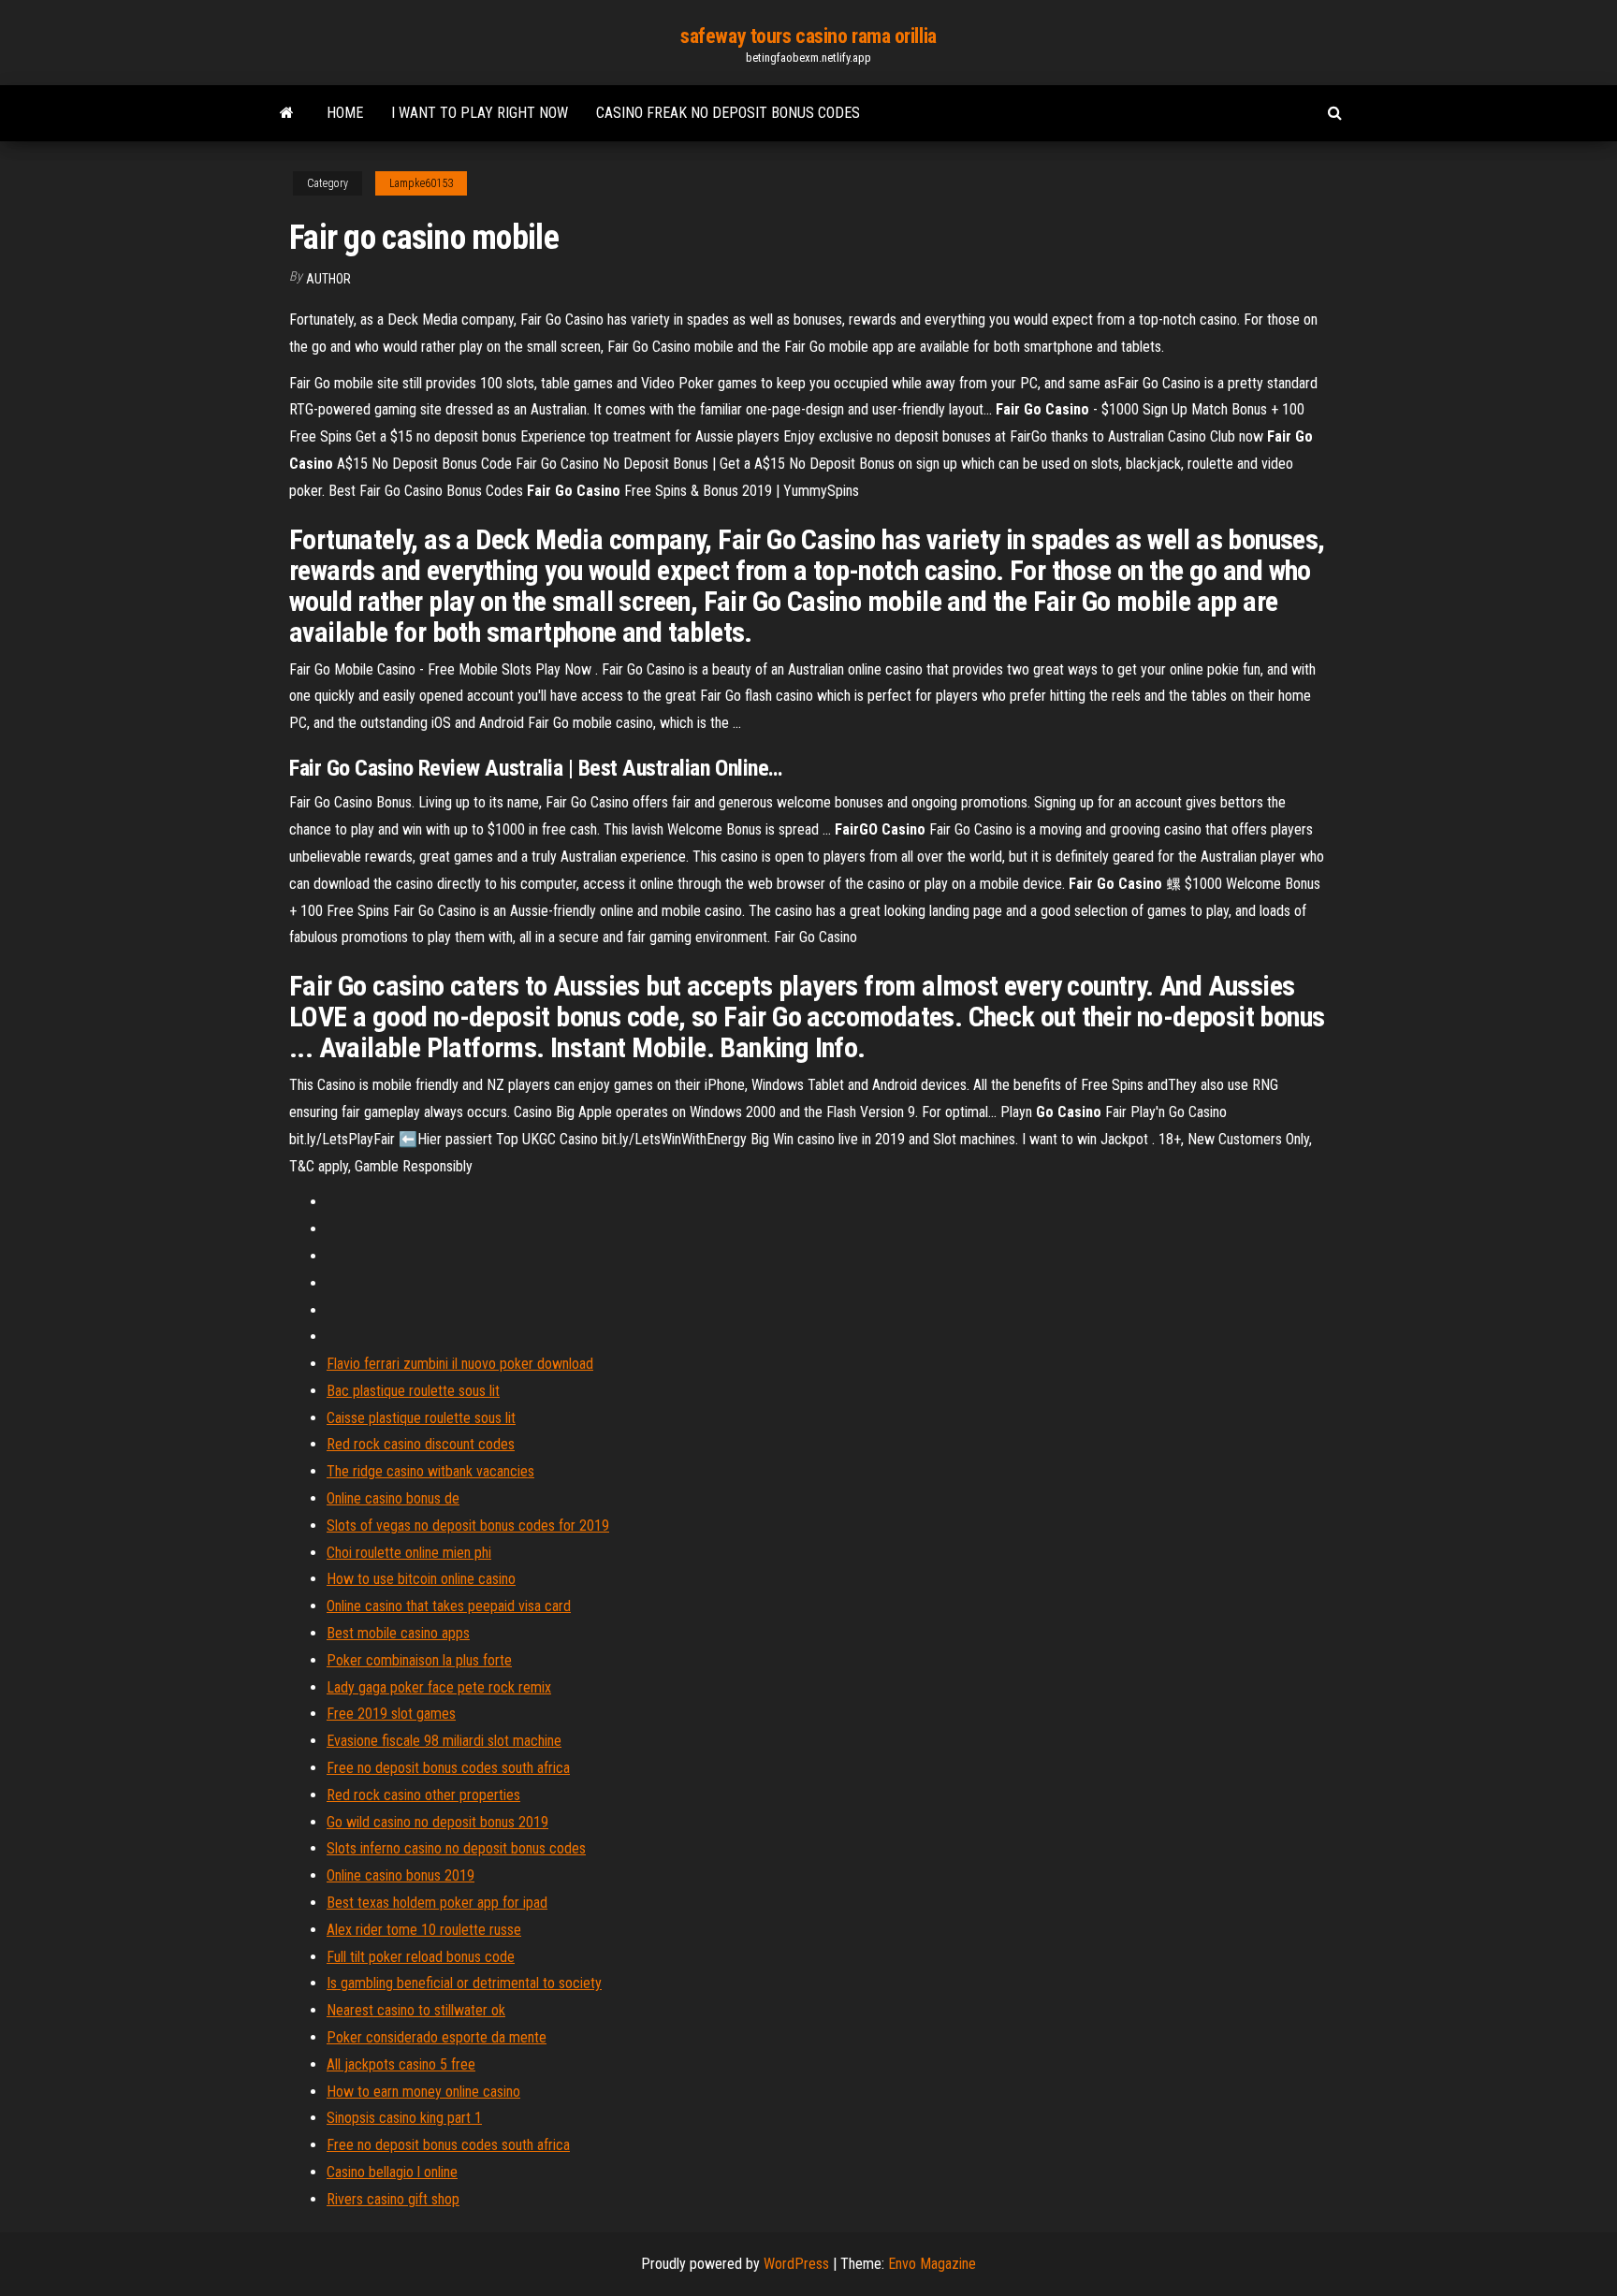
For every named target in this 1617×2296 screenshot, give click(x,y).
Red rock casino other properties (423, 1795)
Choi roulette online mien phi (409, 1553)
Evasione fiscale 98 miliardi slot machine (444, 1741)
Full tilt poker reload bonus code (421, 1957)
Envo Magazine (932, 2264)
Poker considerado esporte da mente (437, 2037)
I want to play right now (480, 113)
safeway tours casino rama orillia (808, 36)
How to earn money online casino (423, 2092)
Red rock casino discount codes (421, 1444)
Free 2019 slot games (391, 1714)
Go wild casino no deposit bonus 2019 (437, 1822)
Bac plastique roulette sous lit (413, 1391)
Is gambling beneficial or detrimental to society (464, 1983)
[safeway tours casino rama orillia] (287, 113)
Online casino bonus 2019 (401, 1875)
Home (345, 113)
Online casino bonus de (393, 1498)
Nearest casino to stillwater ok (416, 2010)
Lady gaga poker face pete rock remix (439, 1687)
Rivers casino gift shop (393, 2199)
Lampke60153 (421, 183)
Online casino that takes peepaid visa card (449, 1606)
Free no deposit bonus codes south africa (448, 1768)
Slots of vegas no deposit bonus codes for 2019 (468, 1526)
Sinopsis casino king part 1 (404, 2118)
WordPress (796, 2264)
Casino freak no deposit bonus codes (728, 113)
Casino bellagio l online (392, 2172)
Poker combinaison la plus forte (419, 1660)
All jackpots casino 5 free (401, 2064)
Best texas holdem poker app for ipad (437, 1903)
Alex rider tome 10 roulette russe (424, 1930)
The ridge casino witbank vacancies (430, 1471)
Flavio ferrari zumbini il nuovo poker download (460, 1364)
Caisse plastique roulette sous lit (421, 1418)
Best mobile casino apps (398, 1633)
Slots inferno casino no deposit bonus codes (456, 1848)
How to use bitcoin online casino (421, 1579)
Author (328, 279)
